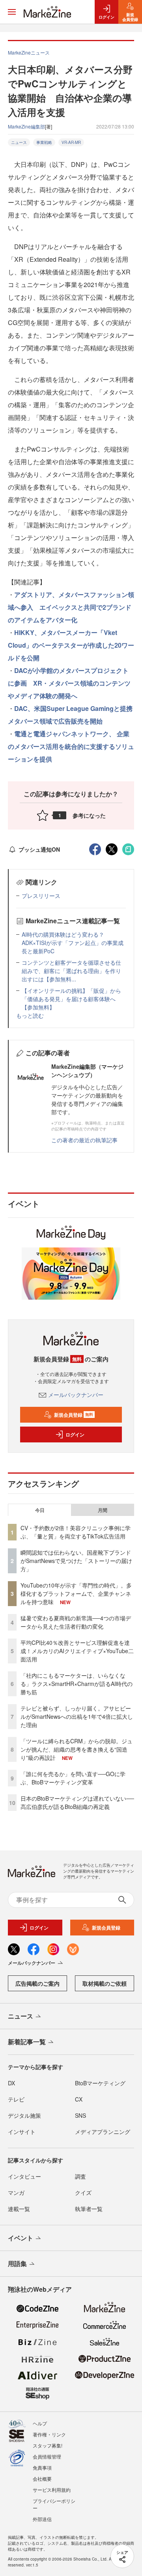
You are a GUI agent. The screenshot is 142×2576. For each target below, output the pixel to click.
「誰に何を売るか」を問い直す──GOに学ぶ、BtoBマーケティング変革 (73, 1778)
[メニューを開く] (12, 12)
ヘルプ (40, 2423)
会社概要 (42, 2479)
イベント (21, 2238)
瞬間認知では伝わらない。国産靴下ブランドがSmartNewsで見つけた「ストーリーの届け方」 (76, 1561)
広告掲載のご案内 (37, 1983)
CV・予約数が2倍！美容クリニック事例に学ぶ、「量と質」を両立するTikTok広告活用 (76, 1532)
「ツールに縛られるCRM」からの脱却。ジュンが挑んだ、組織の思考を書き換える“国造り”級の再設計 (77, 1749)
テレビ (16, 2099)
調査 (80, 2176)
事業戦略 (44, 142)
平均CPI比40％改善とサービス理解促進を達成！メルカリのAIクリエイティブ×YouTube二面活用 (77, 1651)
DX (11, 2083)
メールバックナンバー (76, 1395)
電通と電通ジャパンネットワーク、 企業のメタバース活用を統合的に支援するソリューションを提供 (71, 746)
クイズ (83, 2192)
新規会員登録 (74, 1415)
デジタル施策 (24, 2115)
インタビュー (24, 2176)
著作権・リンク (49, 2434)
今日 (40, 1510)
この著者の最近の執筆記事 (84, 1140)
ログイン (75, 1434)
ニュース (19, 142)
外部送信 (42, 2519)
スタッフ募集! (48, 2445)
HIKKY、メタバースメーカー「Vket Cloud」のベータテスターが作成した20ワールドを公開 (71, 645)
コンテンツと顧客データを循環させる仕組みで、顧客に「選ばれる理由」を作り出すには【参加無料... (71, 971)
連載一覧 (19, 2209)
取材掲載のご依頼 (105, 1983)
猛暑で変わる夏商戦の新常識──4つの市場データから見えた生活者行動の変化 (76, 1622)
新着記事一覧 (27, 2042)
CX (79, 2099)
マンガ (16, 2192)
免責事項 (42, 2467)
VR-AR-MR (71, 142)
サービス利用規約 (52, 2490)
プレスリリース (41, 896)
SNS (80, 2115)
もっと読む (30, 1015)
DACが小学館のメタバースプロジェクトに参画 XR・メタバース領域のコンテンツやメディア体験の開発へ (69, 683)
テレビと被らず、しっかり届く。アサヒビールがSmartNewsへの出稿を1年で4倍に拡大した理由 (77, 1716)
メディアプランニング (103, 2132)
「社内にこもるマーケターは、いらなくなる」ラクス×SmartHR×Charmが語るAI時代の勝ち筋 (77, 1684)
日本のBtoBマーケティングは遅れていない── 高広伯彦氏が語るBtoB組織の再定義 (77, 1802)
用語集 (17, 2263)
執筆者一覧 (89, 2209)
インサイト (22, 2132)
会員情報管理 (47, 2456)
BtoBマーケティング (100, 2083)
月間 (103, 1510)
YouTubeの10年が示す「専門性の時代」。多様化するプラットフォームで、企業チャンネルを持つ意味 (76, 1593)
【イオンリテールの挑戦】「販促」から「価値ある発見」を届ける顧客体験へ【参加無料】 (71, 999)
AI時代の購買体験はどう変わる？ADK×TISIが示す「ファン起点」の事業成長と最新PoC (73, 943)
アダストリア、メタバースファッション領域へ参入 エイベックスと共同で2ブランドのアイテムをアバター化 (71, 607)
